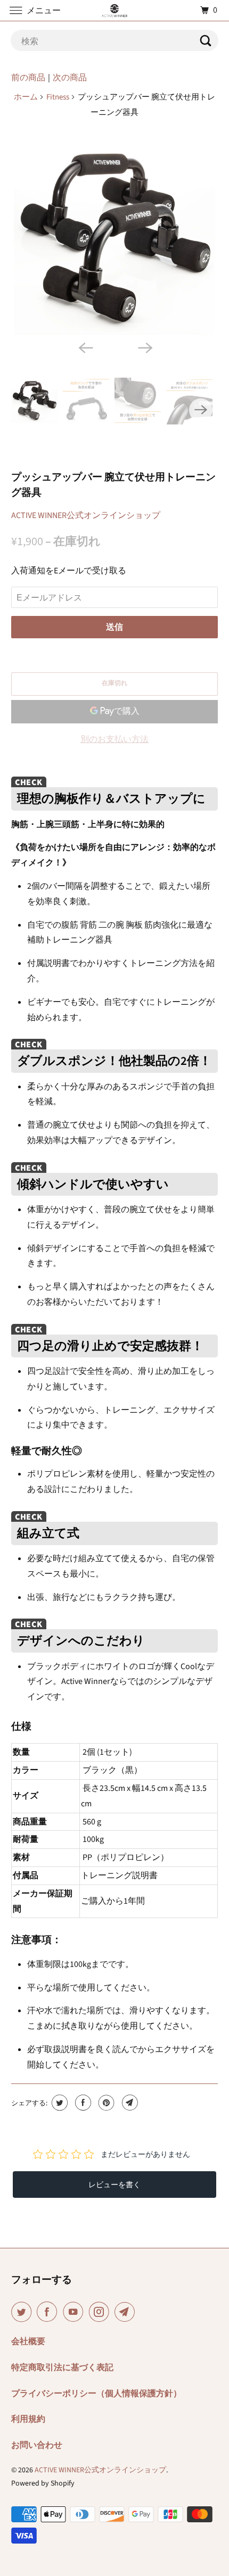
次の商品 (70, 78)
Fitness (58, 97)
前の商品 (28, 78)
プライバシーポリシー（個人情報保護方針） (96, 2394)
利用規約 (28, 2419)
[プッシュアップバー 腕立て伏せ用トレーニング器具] (115, 237)
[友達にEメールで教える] (129, 2103)
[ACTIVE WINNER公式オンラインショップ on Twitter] (23, 2312)
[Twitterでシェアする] (58, 2103)
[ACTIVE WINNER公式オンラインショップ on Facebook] (49, 2312)
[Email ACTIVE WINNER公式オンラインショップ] (127, 2312)
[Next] (144, 347)
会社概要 (28, 2341)
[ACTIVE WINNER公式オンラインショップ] (115, 10)
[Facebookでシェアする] (82, 2103)
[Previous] (85, 347)
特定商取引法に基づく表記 (62, 2367)
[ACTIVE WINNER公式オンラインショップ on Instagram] (101, 2312)
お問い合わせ (37, 2445)
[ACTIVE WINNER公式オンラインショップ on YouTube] (75, 2312)
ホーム (26, 97)
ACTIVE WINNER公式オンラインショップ (86, 515)
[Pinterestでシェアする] (105, 2103)
